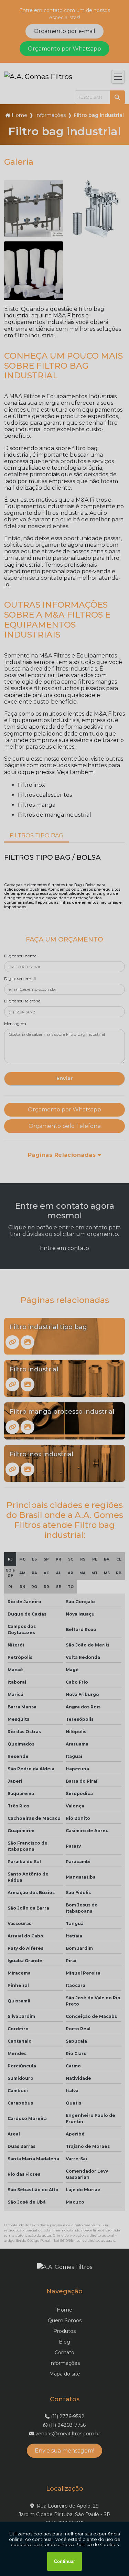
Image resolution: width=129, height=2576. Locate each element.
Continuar (64, 2561)
